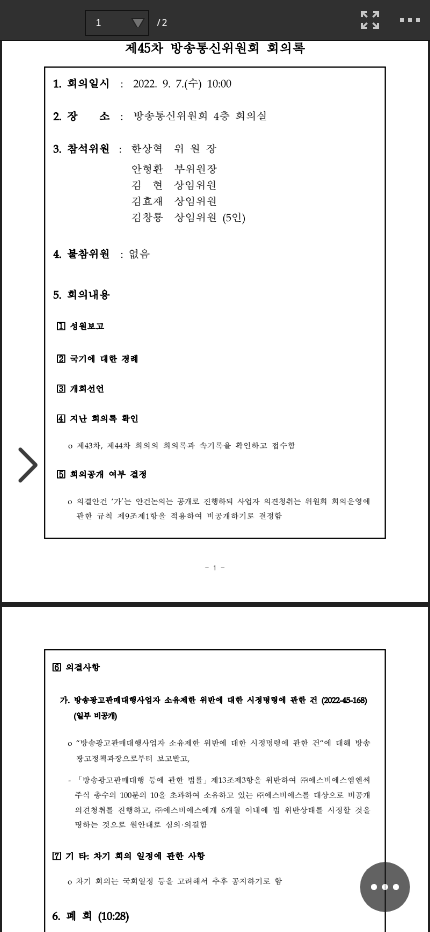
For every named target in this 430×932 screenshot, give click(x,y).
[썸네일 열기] (28, 466)
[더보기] (410, 20)
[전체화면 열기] (370, 20)
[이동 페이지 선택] (137, 23)
